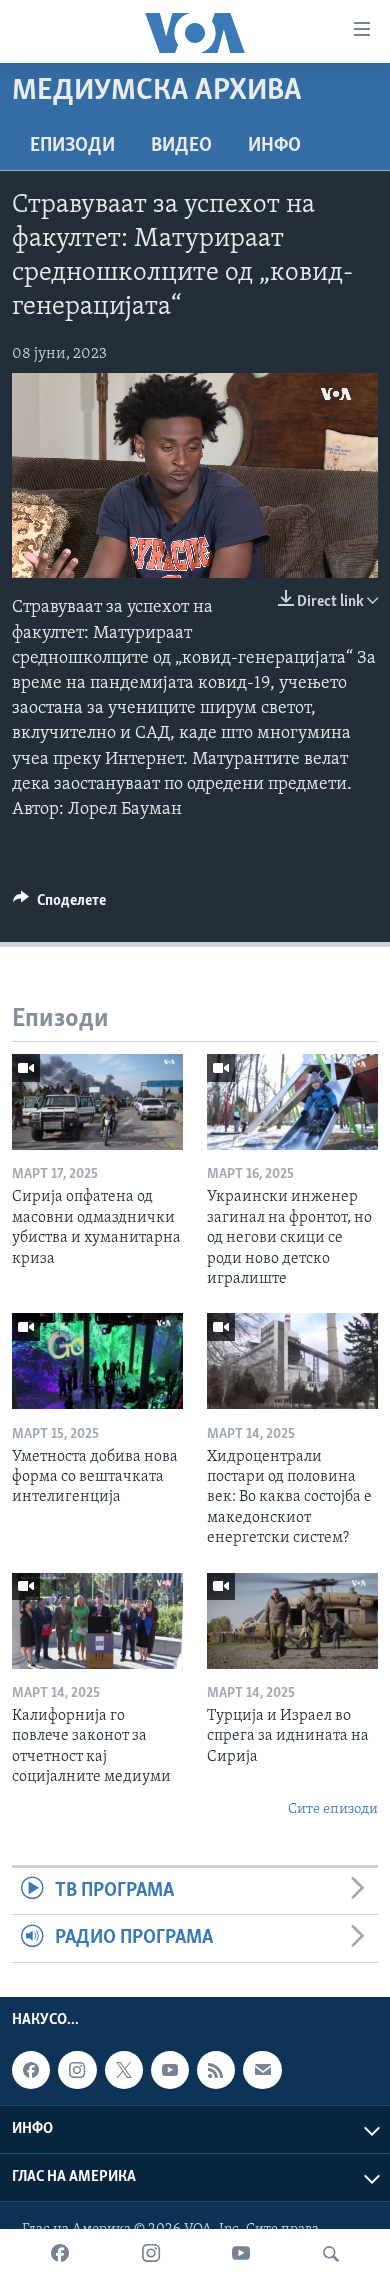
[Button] (59, 905)
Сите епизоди (333, 1809)
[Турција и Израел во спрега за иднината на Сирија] (292, 1621)
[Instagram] (151, 2254)
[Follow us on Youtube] (170, 2070)
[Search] (331, 2254)
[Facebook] (60, 2254)
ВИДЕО (181, 146)
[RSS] (216, 2070)
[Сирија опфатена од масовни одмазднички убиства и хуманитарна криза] (97, 1102)
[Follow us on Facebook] (31, 2070)
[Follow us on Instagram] (77, 2070)
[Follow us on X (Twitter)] (124, 2070)
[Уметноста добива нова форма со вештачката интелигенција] (97, 1361)
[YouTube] (241, 2254)
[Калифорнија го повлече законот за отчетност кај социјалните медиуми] (97, 1621)
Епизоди (72, 146)
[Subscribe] (262, 2070)
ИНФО (274, 146)
